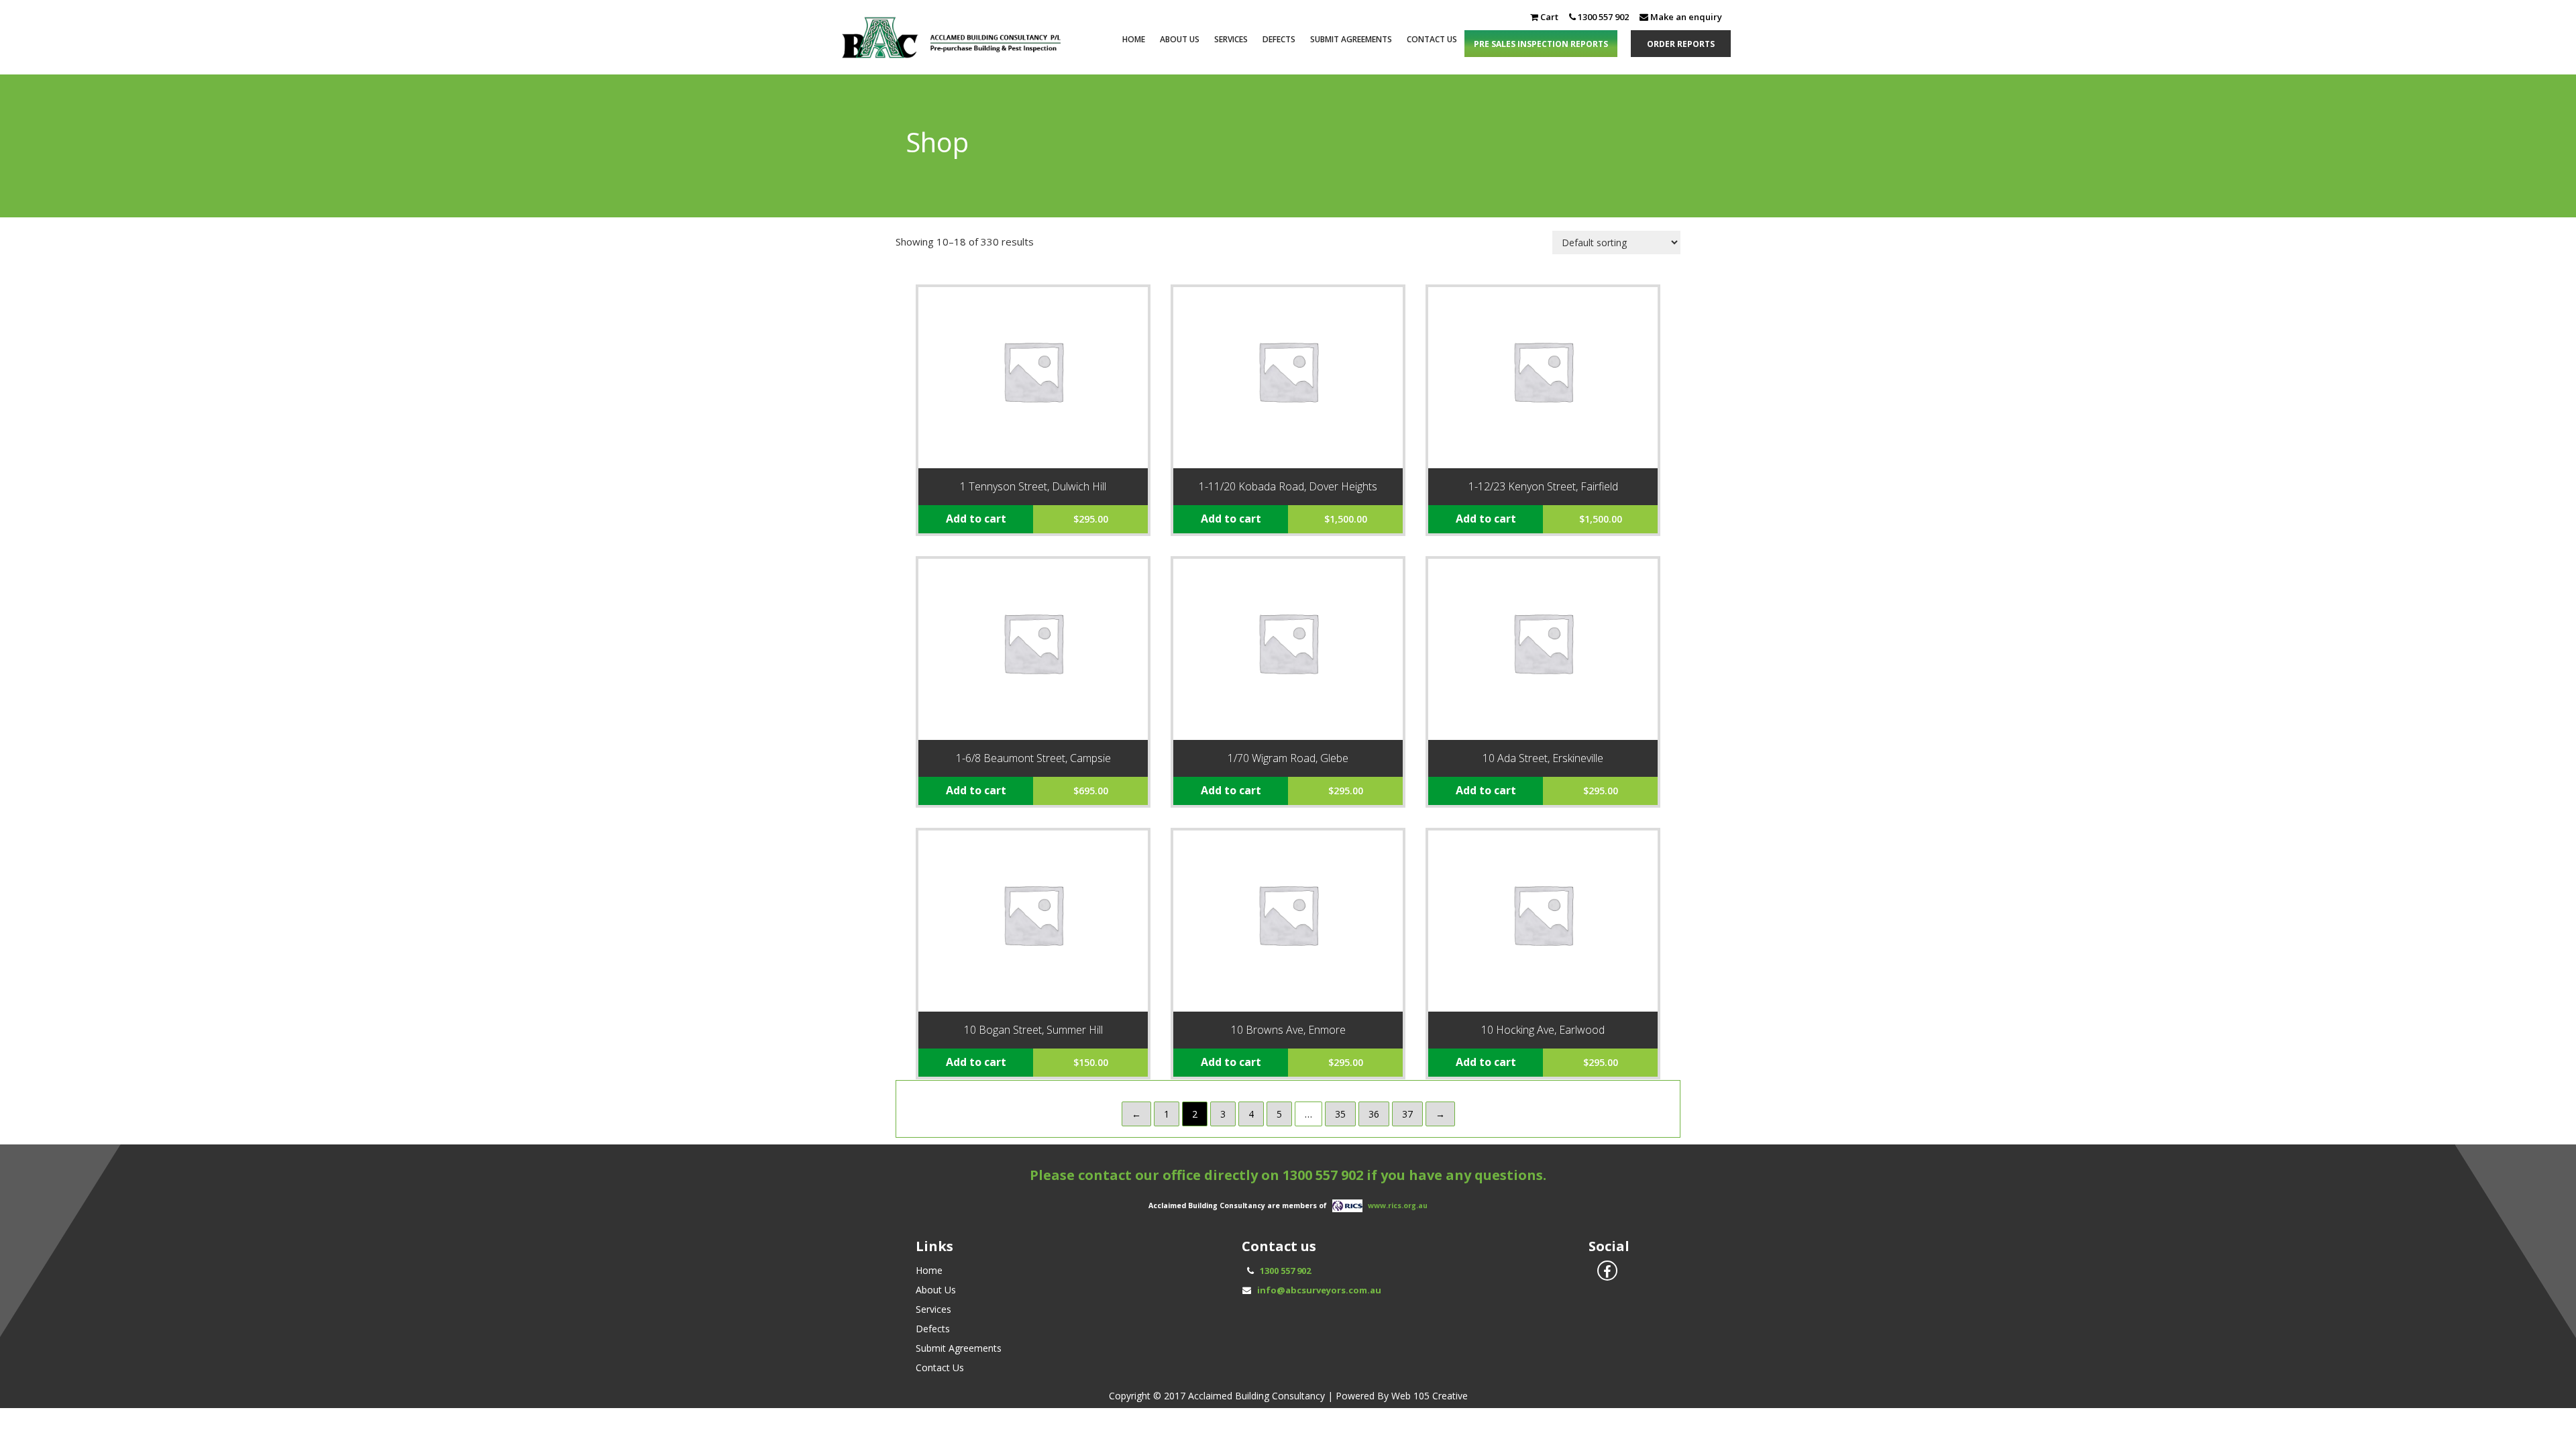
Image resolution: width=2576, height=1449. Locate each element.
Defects (1279, 39)
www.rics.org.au (1398, 1205)
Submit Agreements (1351, 39)
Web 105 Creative (1430, 1396)
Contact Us (1432, 39)
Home (1134, 39)
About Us (1180, 39)
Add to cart (976, 519)
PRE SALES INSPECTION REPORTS (1541, 44)
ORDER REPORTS (1681, 44)
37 (1407, 1114)
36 (1374, 1114)
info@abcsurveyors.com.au (1319, 1290)
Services (1231, 39)
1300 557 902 (1323, 1175)
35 (1340, 1114)
